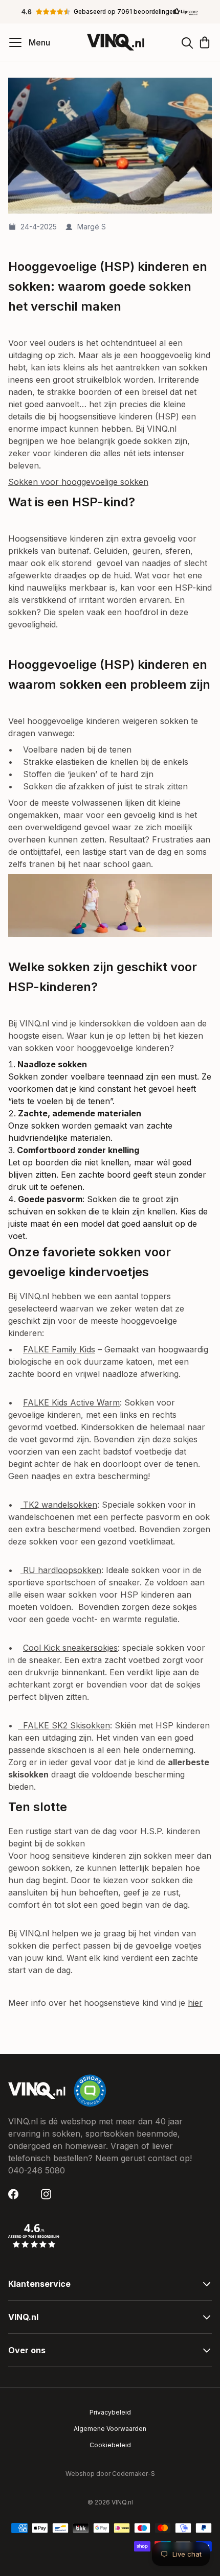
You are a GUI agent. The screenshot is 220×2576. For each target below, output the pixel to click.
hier (195, 2003)
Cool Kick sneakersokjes (70, 1648)
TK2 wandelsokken (59, 1505)
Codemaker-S (134, 2474)
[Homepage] (116, 42)
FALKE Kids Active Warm (71, 1402)
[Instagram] (49, 2194)
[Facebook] (16, 2194)
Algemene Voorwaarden (110, 2429)
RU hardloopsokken (61, 1570)
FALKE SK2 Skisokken (64, 1725)
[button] (110, 12)
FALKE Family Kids (59, 1349)
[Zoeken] (187, 42)
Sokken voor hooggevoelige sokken (78, 482)
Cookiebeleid (110, 2445)
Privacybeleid (110, 2412)
